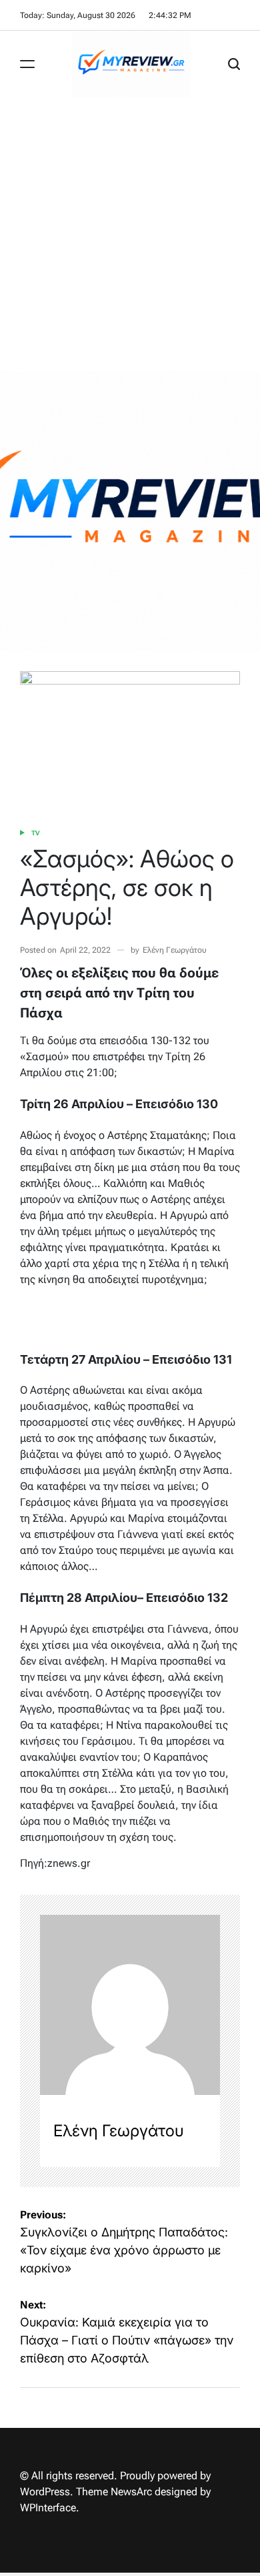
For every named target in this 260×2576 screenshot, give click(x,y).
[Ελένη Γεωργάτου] (130, 2005)
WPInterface (48, 2508)
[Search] (234, 64)
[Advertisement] (130, 234)
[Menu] (27, 64)
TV (35, 833)
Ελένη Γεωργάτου (175, 950)
